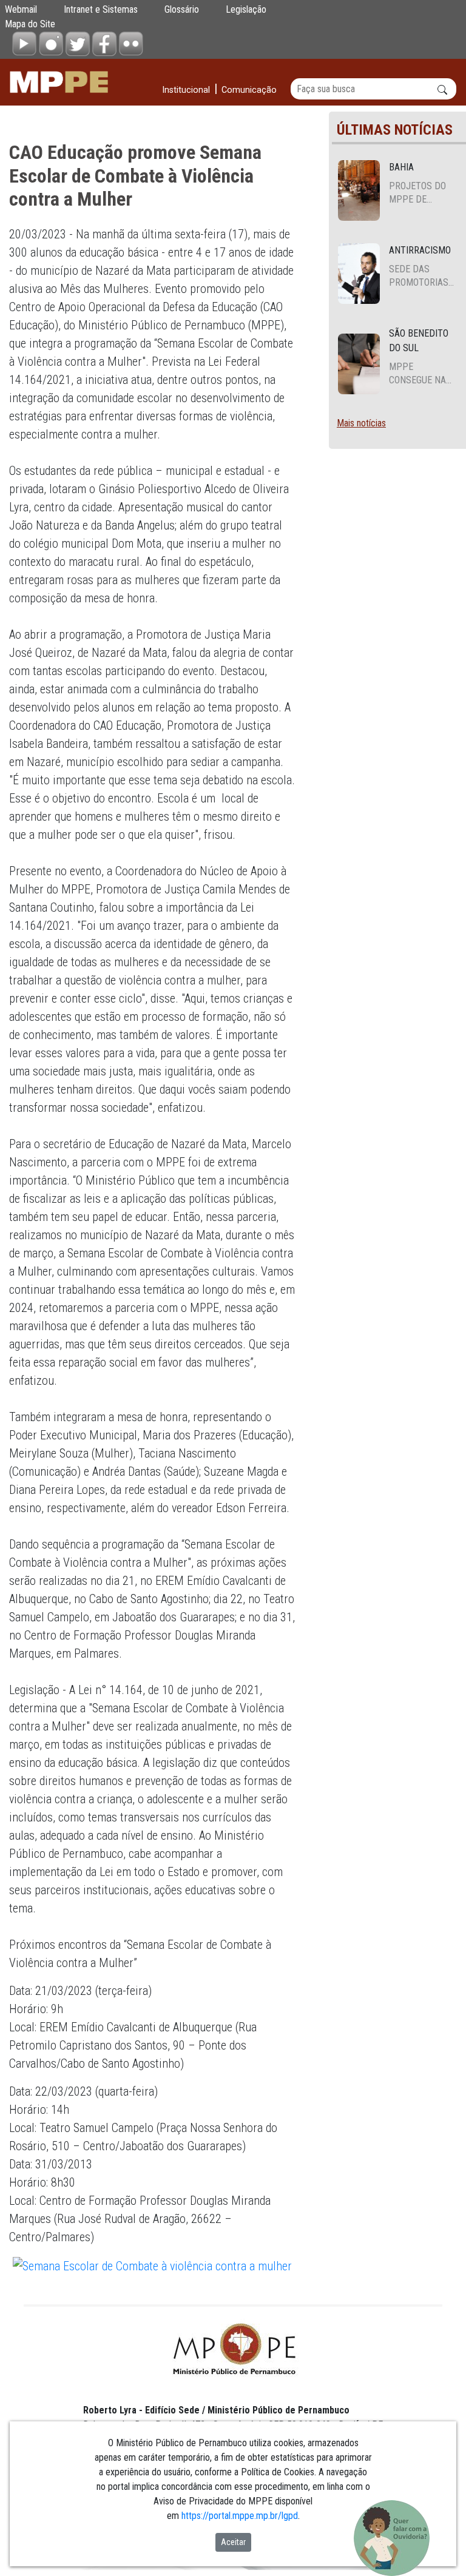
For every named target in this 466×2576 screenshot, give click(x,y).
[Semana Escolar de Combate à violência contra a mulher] (152, 2265)
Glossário (182, 9)
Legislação (246, 9)
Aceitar (233, 2542)
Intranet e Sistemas (101, 9)
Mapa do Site (30, 24)
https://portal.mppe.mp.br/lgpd (240, 2516)
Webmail (21, 9)
